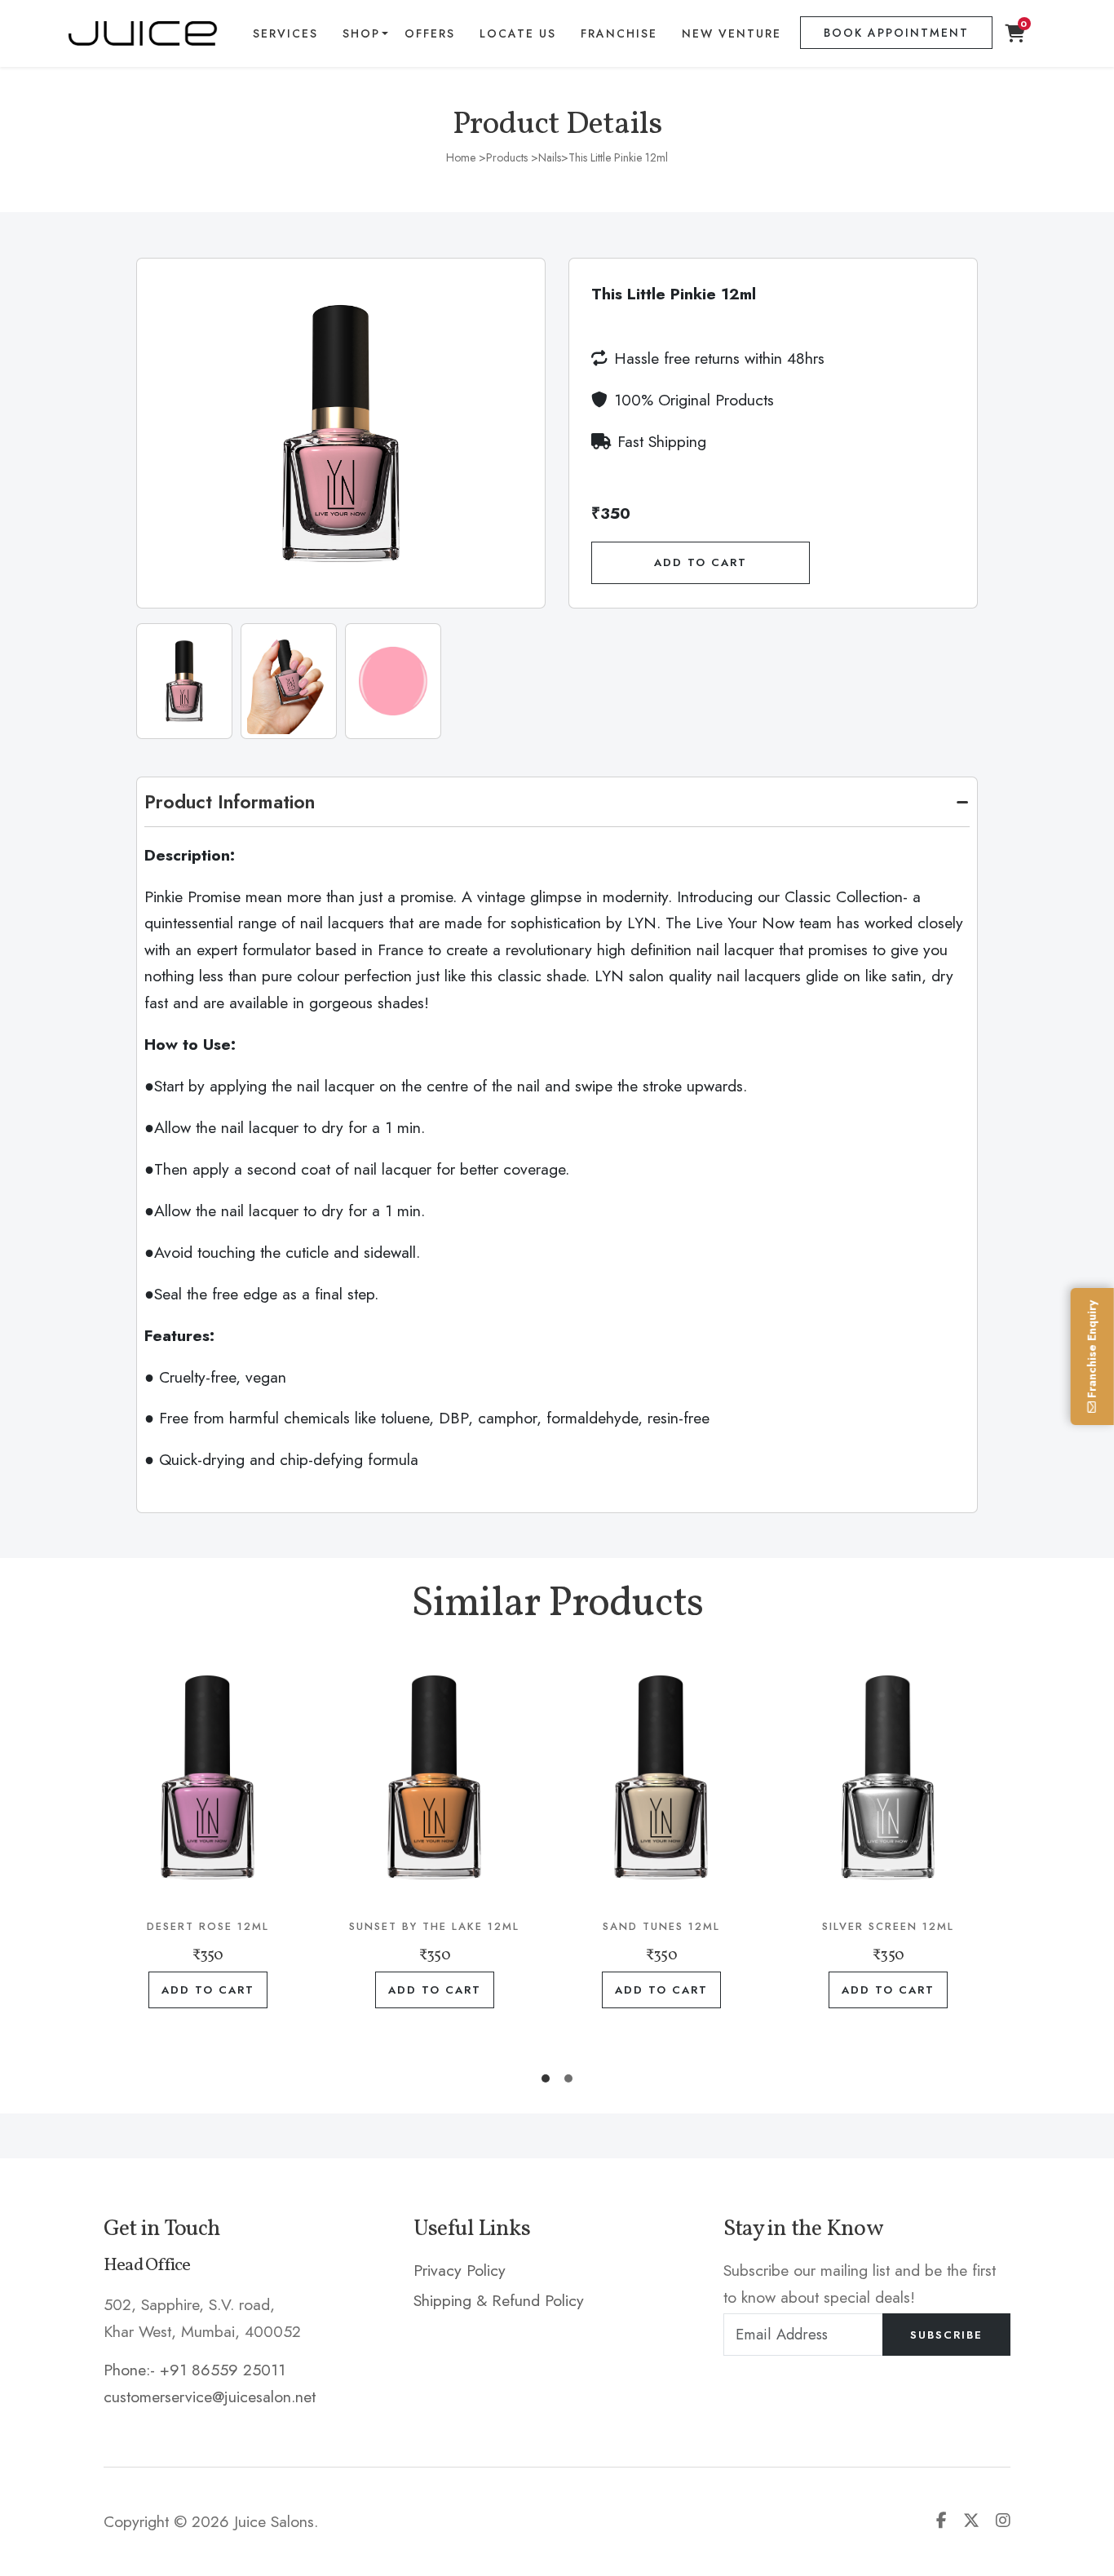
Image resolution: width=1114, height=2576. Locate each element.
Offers (430, 33)
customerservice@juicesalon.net (210, 2397)
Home (461, 157)
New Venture (732, 33)
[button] (546, 2078)
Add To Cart (701, 562)
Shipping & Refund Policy (499, 2300)
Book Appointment (896, 33)
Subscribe (946, 2335)
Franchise (619, 33)
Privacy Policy (460, 2270)
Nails (550, 157)
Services (285, 33)
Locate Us (518, 33)
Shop (361, 33)
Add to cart (208, 1990)
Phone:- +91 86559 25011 (195, 2370)
